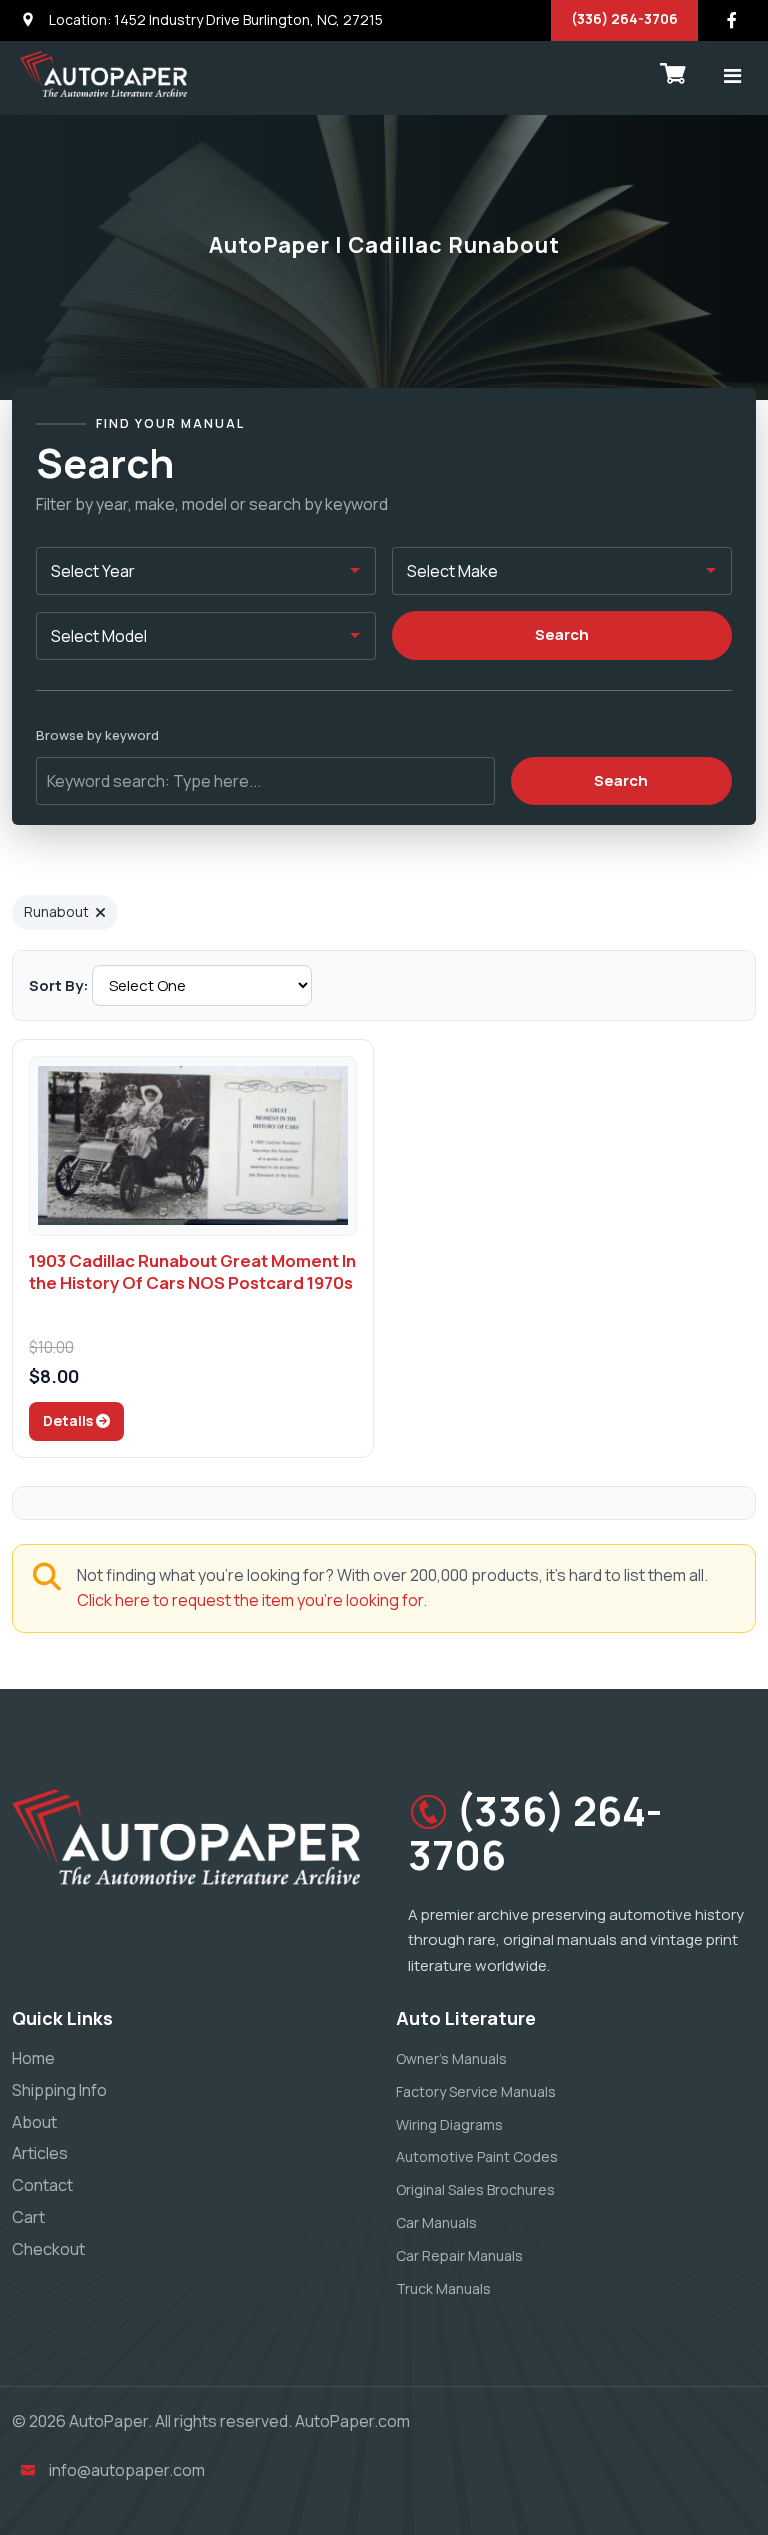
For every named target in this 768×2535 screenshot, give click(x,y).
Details (69, 1420)
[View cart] (673, 74)
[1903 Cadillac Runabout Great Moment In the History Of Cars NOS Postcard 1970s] (193, 1146)
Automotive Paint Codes (477, 2156)
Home (33, 2058)
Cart (28, 2217)
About (34, 2122)
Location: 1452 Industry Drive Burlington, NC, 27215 (214, 19)
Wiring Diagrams (449, 2124)
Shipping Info (59, 2090)
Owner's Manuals (451, 2058)
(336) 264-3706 (624, 18)
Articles (40, 2153)
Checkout (48, 2249)
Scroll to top (44, 1272)
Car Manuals (436, 2222)
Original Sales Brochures (475, 2189)
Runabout (56, 911)
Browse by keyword (97, 735)
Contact (42, 2185)
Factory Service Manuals (476, 2091)
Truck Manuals (443, 2288)
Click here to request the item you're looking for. (252, 1600)
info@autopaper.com (127, 2470)
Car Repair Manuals (459, 2255)
